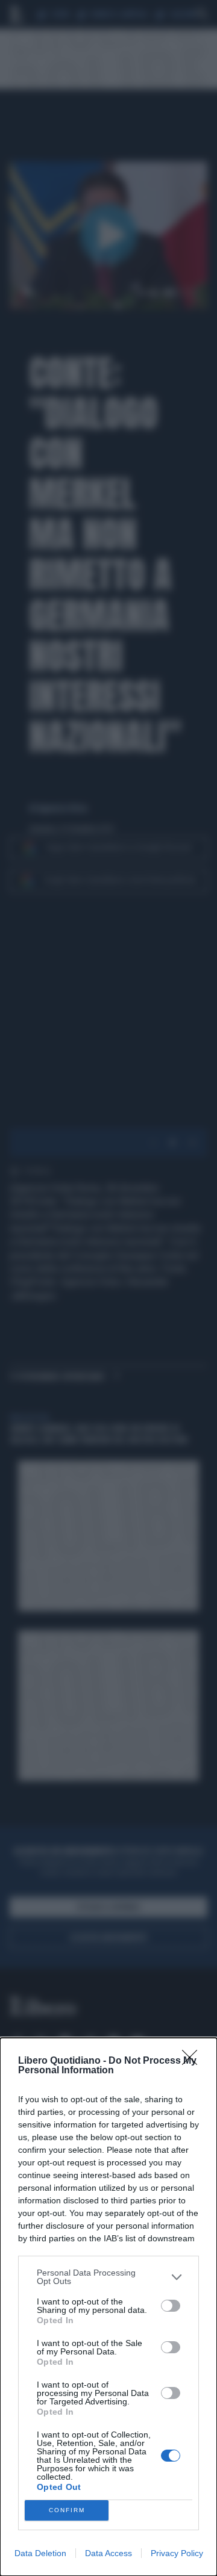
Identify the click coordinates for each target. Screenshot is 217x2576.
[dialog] (108, 2307)
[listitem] (108, 2277)
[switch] (171, 2306)
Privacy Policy (177, 2553)
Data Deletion (40, 2553)
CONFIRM (67, 2510)
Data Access (108, 2553)
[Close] (193, 2061)
